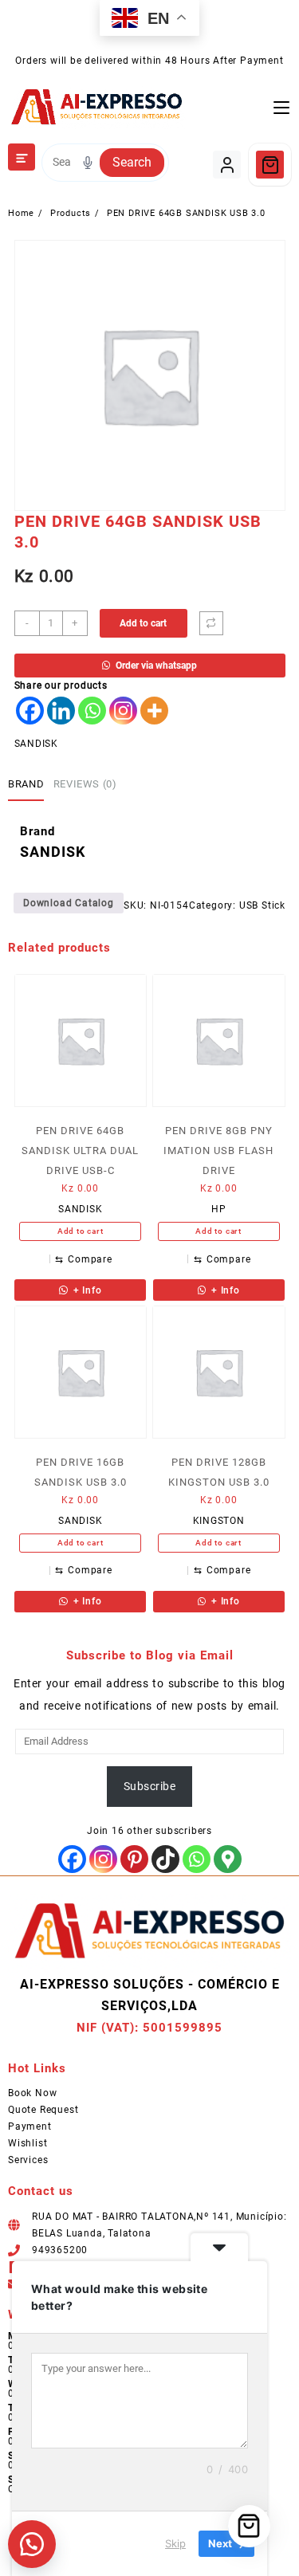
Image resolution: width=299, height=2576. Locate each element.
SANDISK (37, 744)
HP (219, 1209)
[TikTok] (165, 1859)
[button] (32, 2544)
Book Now (32, 2093)
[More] (154, 711)
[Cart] (270, 165)
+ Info (86, 1290)
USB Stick (262, 905)
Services (28, 2160)
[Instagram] (123, 711)
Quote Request (43, 2110)
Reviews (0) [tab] (85, 784)
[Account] (227, 165)
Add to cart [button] (81, 1231)
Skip (175, 2543)
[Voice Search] (88, 163)
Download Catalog (69, 903)
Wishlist (28, 2143)
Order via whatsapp (156, 666)
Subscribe (149, 1786)
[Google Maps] (228, 1859)
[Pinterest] (134, 1859)
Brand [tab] (26, 784)
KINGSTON (219, 1521)
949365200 (60, 2250)
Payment (30, 2126)
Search (132, 162)
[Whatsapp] (92, 711)
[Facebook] (30, 711)
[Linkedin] (61, 711)
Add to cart (143, 623)
